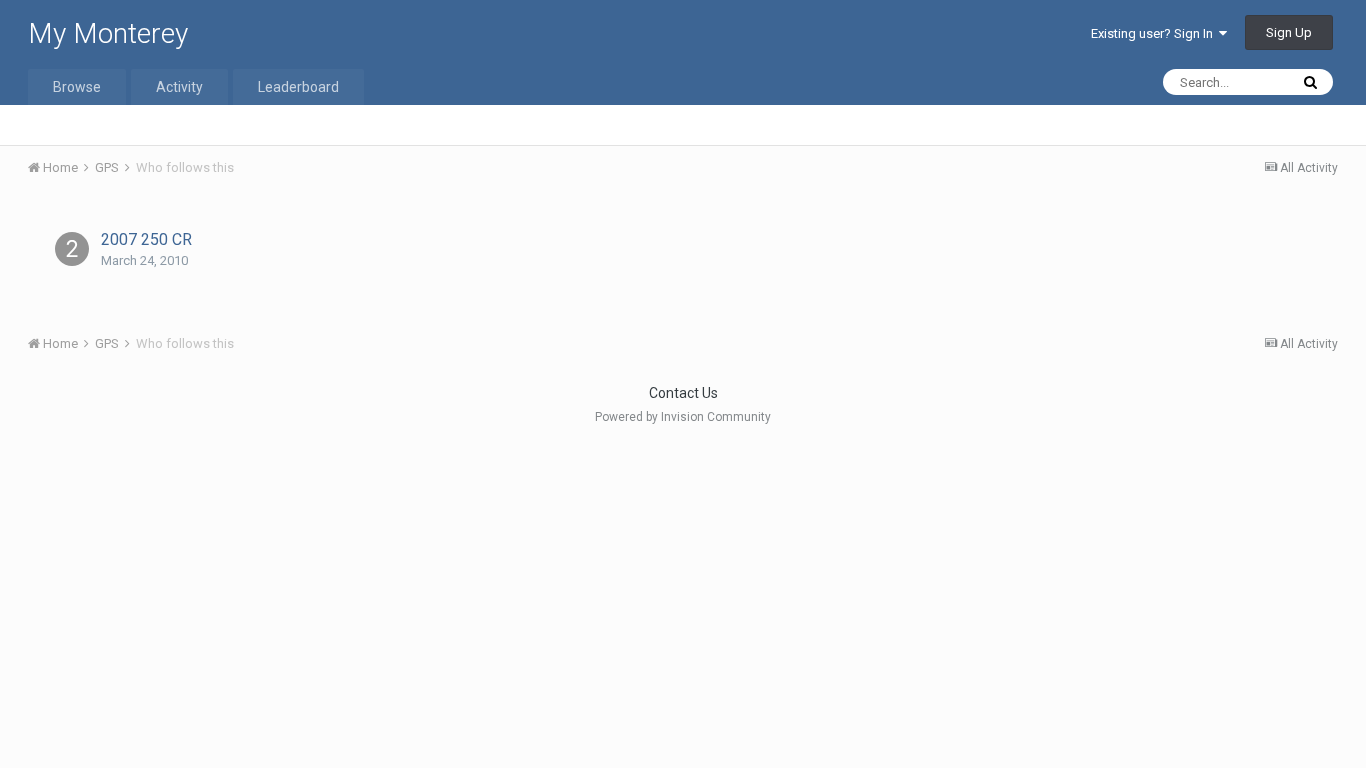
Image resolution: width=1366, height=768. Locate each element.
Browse (77, 87)
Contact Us (683, 393)
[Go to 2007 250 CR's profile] (72, 249)
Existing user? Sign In (1155, 33)
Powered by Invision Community (683, 417)
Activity (179, 87)
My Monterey (108, 33)
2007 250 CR (146, 239)
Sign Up (1289, 32)
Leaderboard (298, 87)
